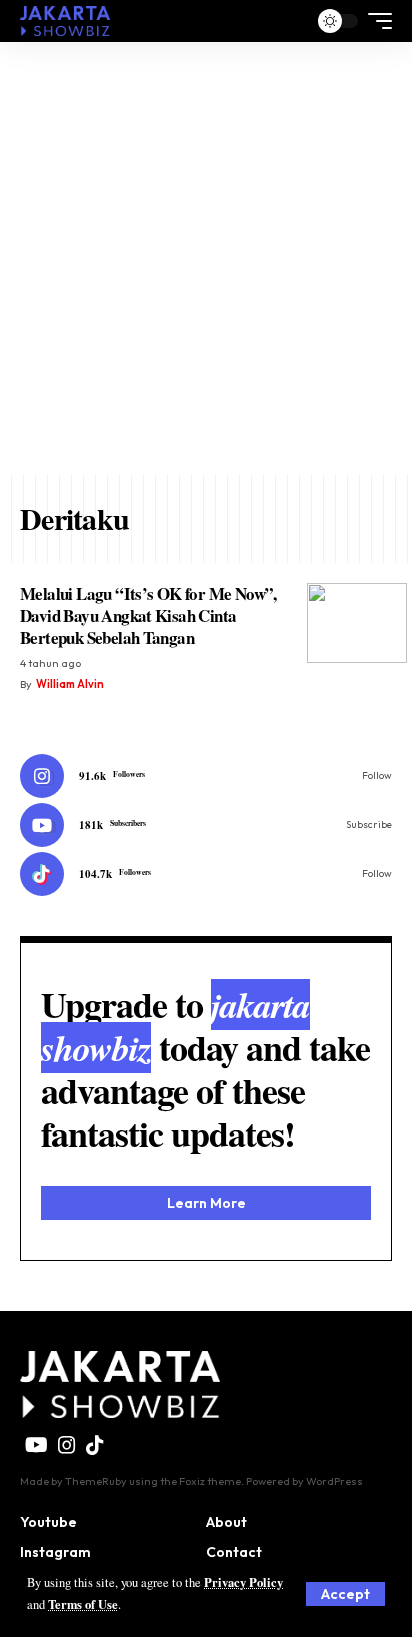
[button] (345, 1594)
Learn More (206, 1203)
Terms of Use (83, 1604)
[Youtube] (206, 825)
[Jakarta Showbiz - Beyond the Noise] (65, 21)
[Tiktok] (206, 874)
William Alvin (70, 684)
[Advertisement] (206, 258)
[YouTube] (36, 1445)
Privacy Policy (243, 1582)
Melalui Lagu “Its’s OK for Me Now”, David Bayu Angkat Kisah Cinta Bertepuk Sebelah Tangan (148, 615)
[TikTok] (95, 1445)
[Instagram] (206, 776)
